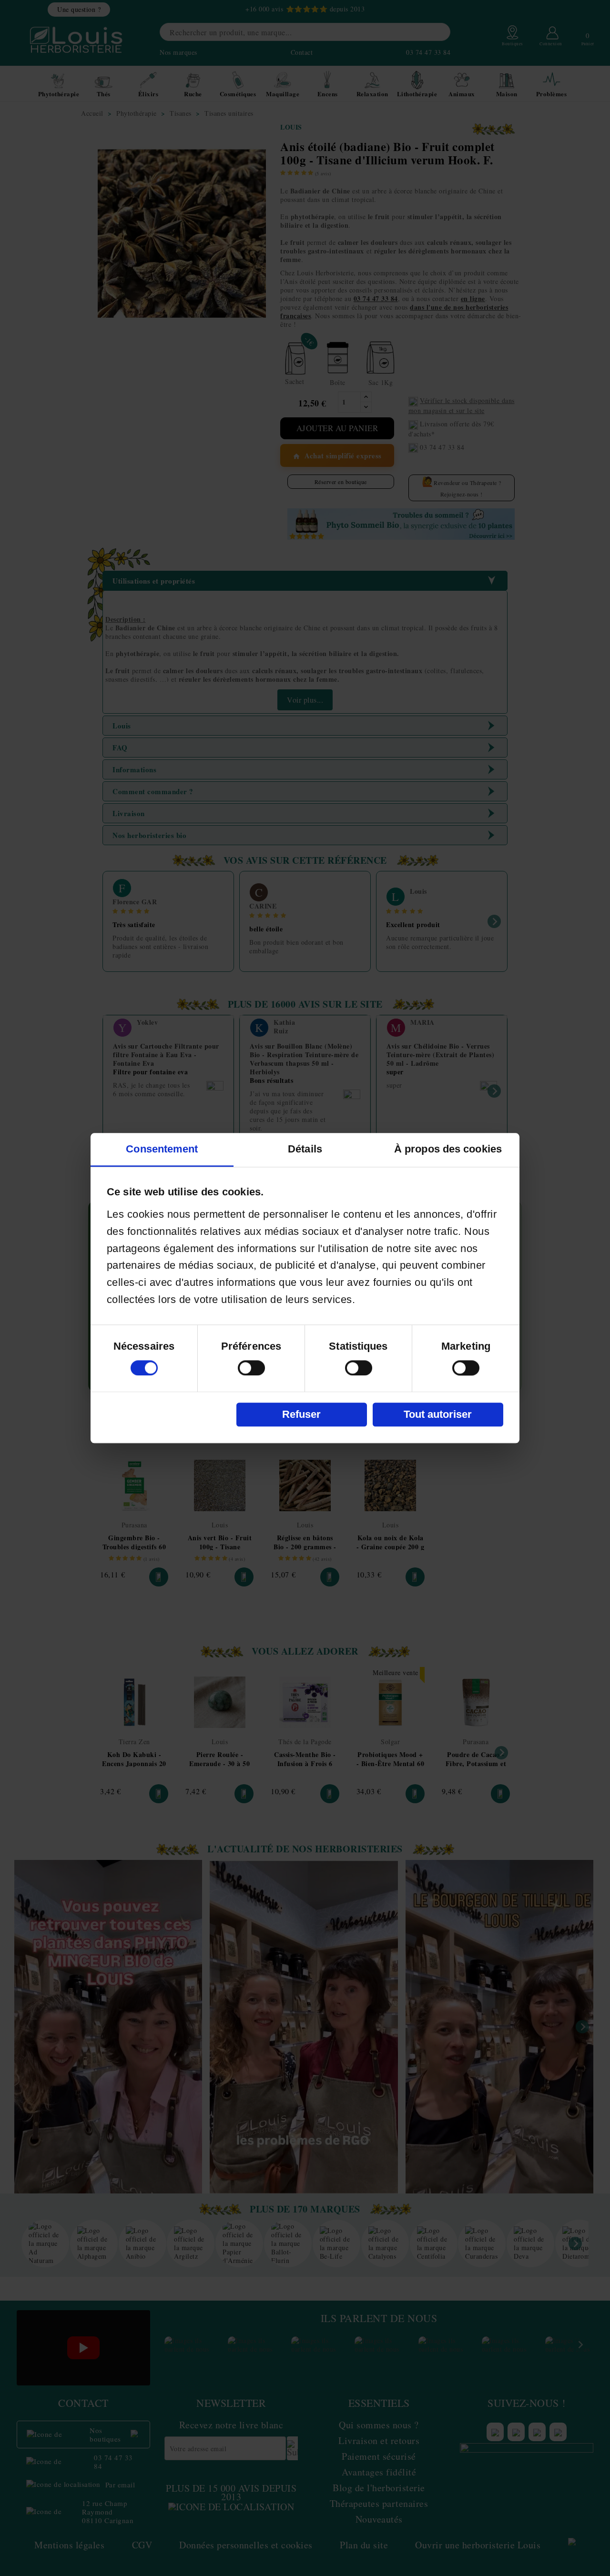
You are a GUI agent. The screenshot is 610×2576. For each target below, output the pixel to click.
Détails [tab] (305, 1149)
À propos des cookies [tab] (448, 1149)
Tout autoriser (438, 1414)
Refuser (301, 1414)
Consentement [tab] (162, 1149)
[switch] (251, 1368)
